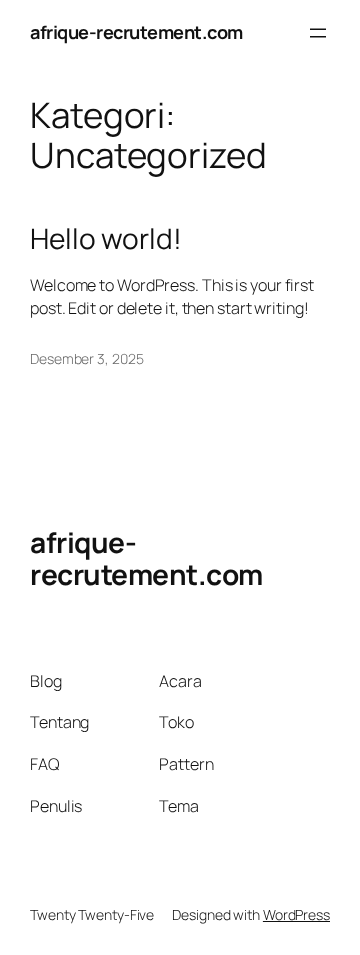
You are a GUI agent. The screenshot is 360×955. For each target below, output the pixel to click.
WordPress (296, 914)
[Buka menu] (318, 33)
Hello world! (106, 239)
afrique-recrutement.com (136, 32)
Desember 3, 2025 (86, 358)
